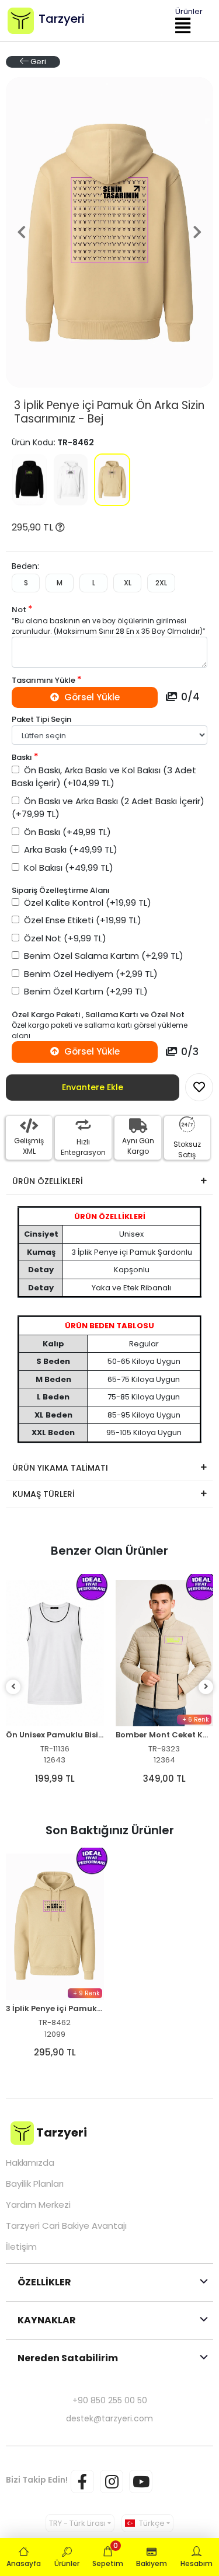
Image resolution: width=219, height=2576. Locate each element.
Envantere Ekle (93, 1087)
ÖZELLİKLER (44, 2282)
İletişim (21, 2247)
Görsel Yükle (91, 697)
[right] (206, 1687)
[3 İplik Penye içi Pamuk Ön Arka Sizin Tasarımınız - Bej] (112, 480)
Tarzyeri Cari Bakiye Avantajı (66, 2226)
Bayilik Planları (35, 2184)
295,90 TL (34, 527)
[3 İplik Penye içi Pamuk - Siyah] (29, 480)
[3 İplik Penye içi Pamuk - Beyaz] (71, 480)
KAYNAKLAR (47, 2320)
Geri (37, 62)
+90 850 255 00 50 (110, 2400)
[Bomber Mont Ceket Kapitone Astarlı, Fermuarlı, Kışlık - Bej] (55, 1653)
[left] (13, 1687)
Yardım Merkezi (38, 2205)
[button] (21, 233)
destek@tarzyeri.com (109, 2418)
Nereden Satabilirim (68, 2358)
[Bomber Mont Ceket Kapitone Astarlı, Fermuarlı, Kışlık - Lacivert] (165, 1653)
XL (128, 583)
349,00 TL (55, 1779)
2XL (161, 583)
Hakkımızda (30, 2163)
